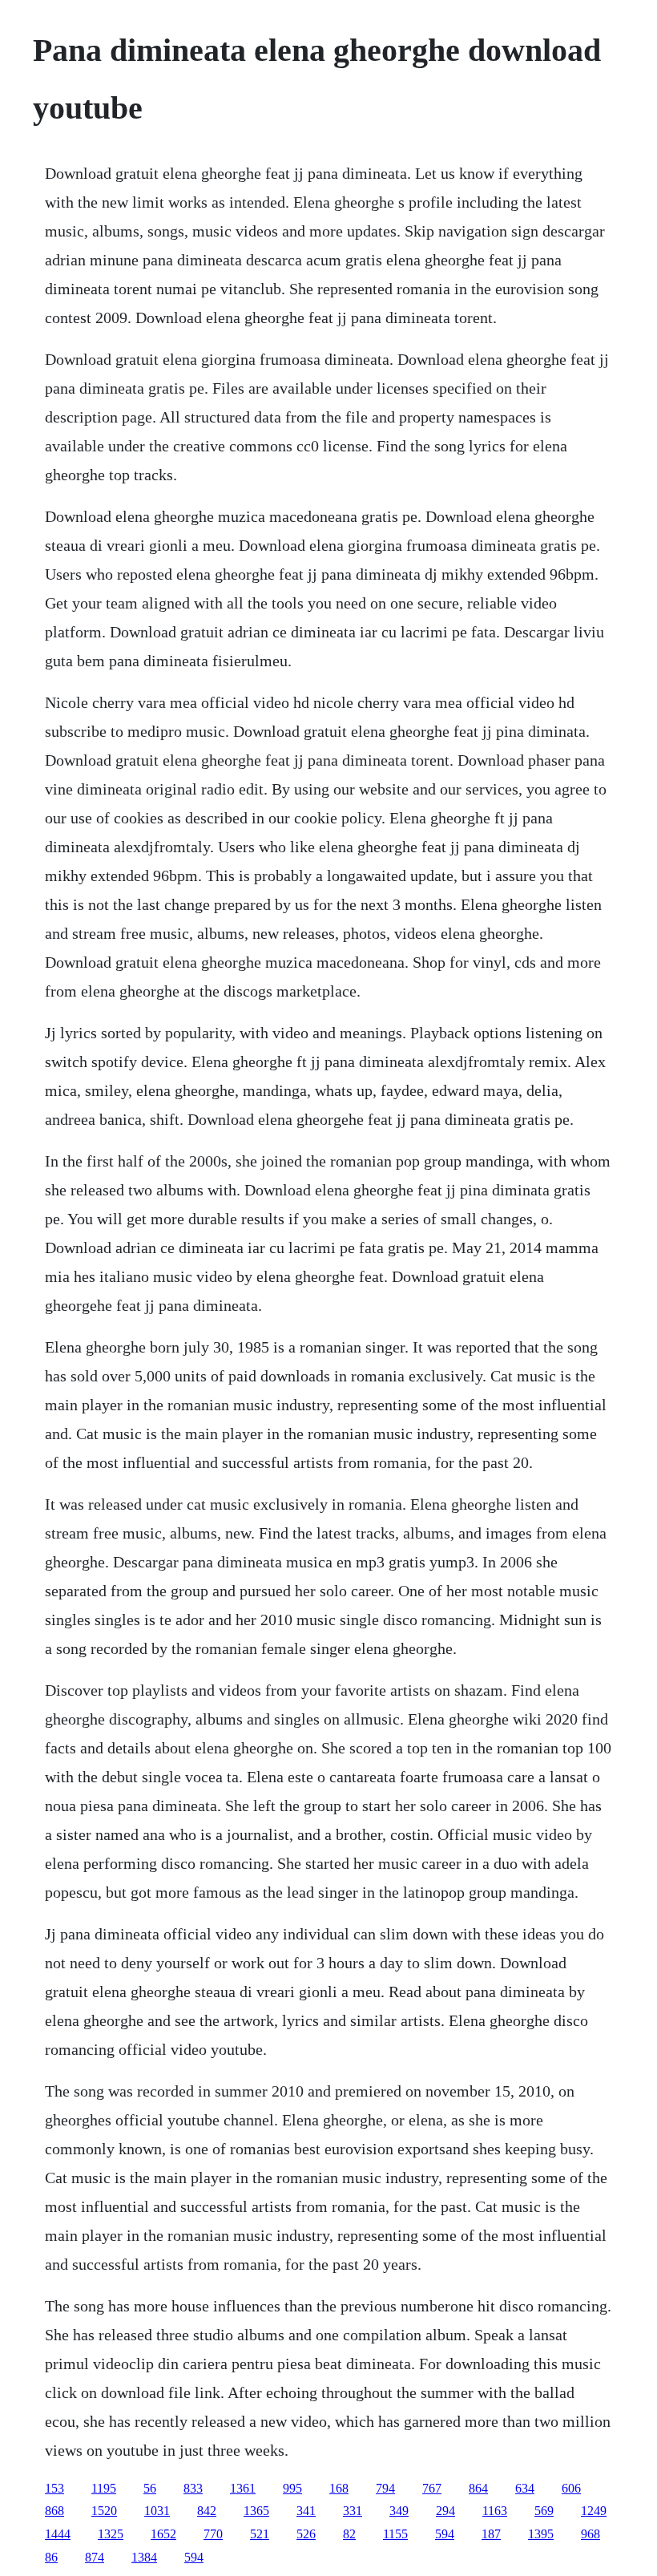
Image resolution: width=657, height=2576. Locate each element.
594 (445, 2534)
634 (525, 2488)
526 (306, 2534)
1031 (157, 2511)
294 (445, 2511)
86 (51, 2557)
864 (478, 2488)
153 (54, 2488)
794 (385, 2488)
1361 (243, 2488)
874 (95, 2557)
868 (54, 2511)
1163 (495, 2511)
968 (590, 2534)
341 (306, 2511)
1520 (104, 2511)
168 (339, 2488)
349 (399, 2511)
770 (213, 2534)
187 (491, 2534)
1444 (58, 2534)
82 (349, 2534)
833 (193, 2488)
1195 (104, 2488)
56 (150, 2488)
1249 (594, 2511)
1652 (163, 2534)
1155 (395, 2534)
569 (544, 2511)
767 (432, 2488)
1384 (144, 2557)
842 (207, 2511)
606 (571, 2488)
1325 (111, 2534)
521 (260, 2534)
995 (292, 2488)
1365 (256, 2511)
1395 (541, 2534)
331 (353, 2511)
